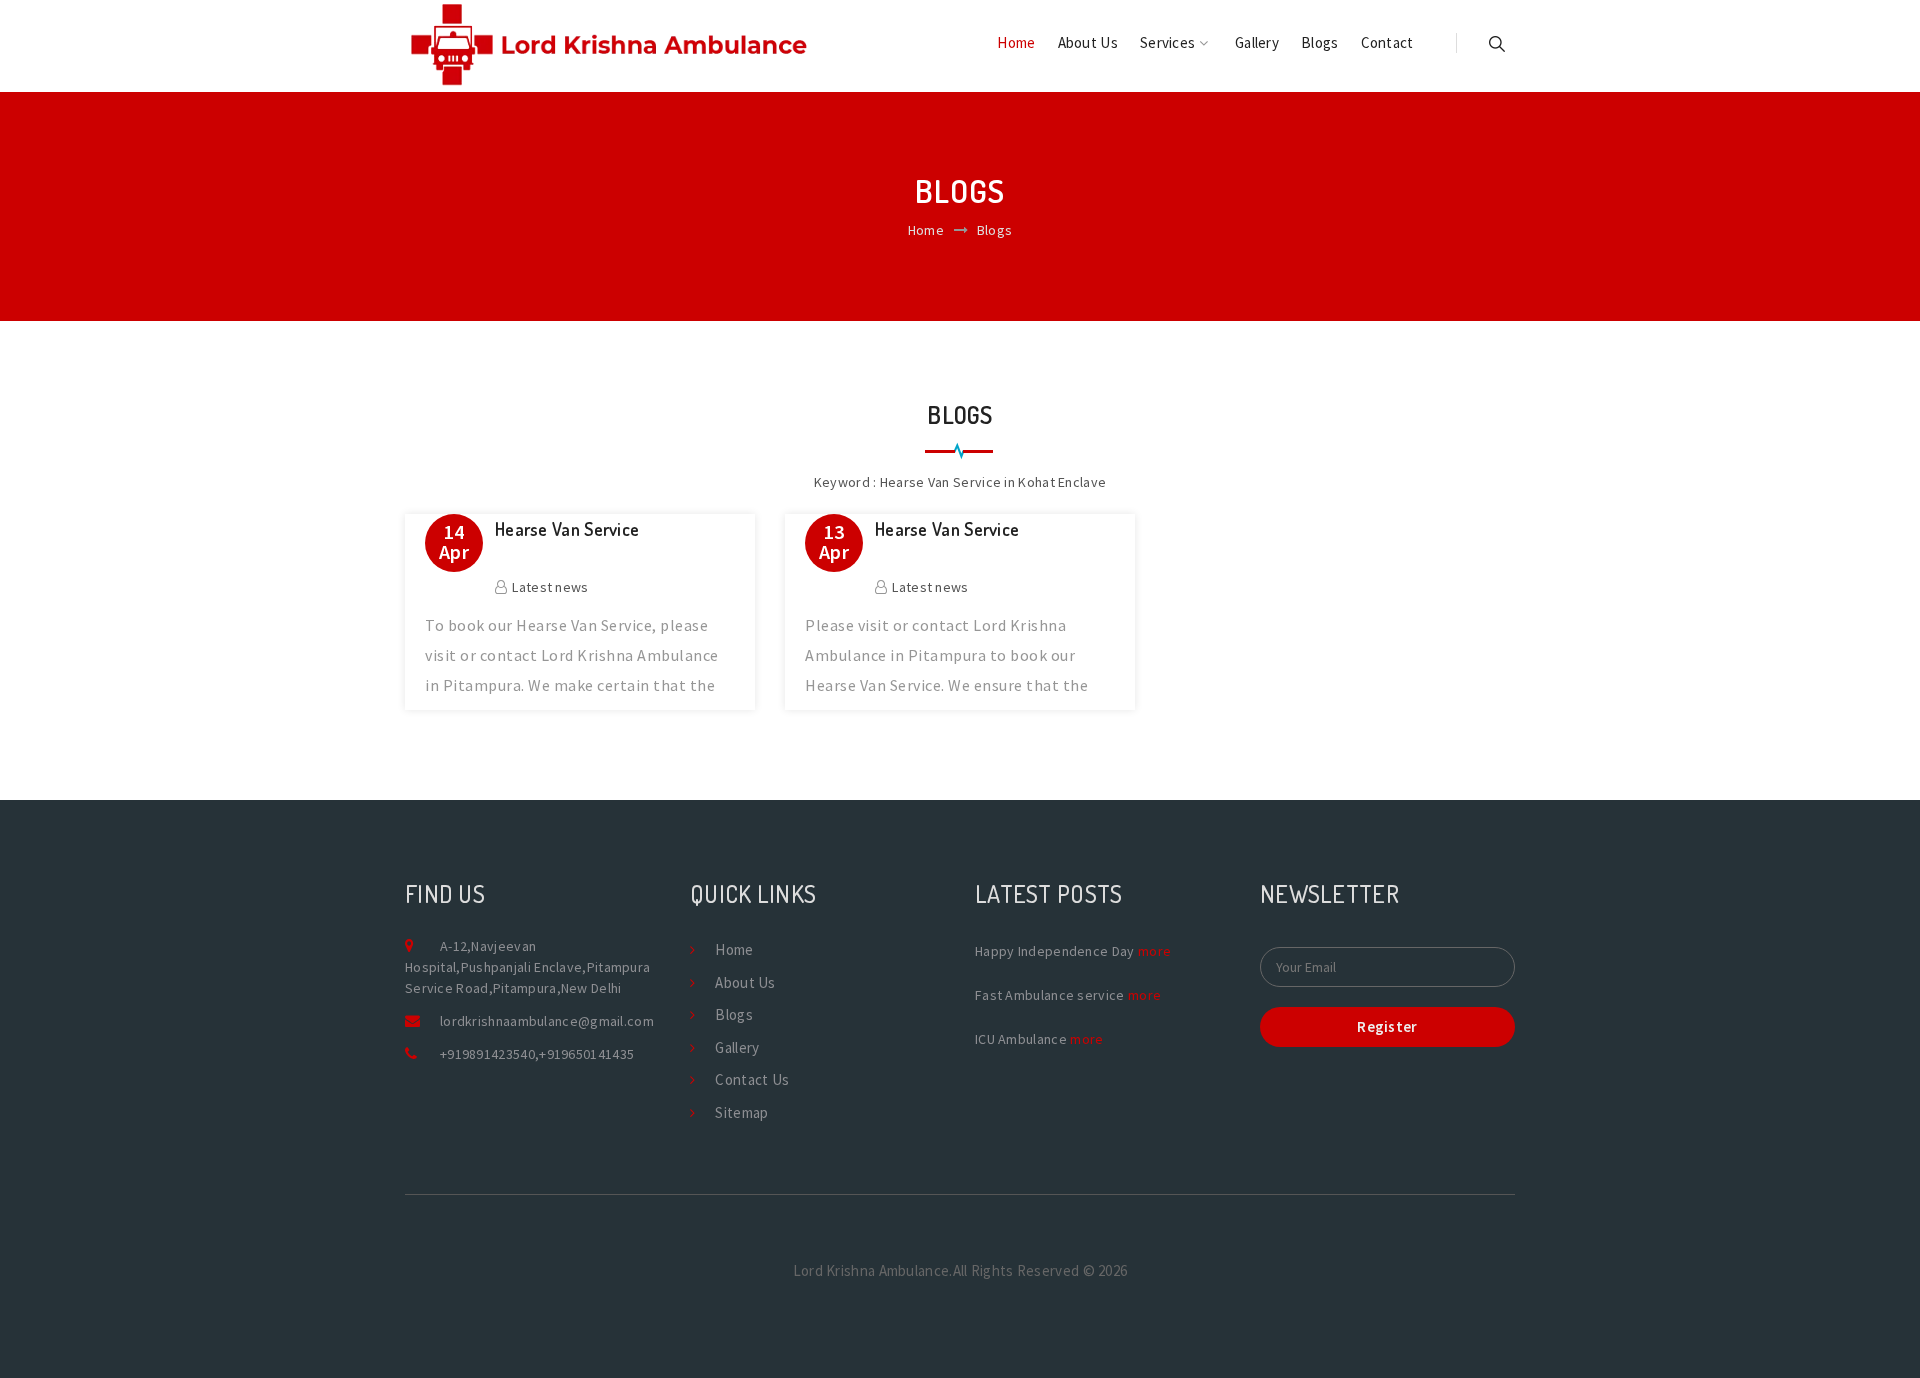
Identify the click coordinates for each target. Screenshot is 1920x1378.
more (1154, 951)
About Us (1088, 42)
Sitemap (741, 1112)
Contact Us (752, 1079)
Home (1016, 42)
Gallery (1257, 42)
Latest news (550, 587)
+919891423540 (487, 1054)
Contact (1387, 42)
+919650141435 (586, 1054)
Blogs (1320, 42)
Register (1387, 1026)
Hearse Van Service (567, 529)
